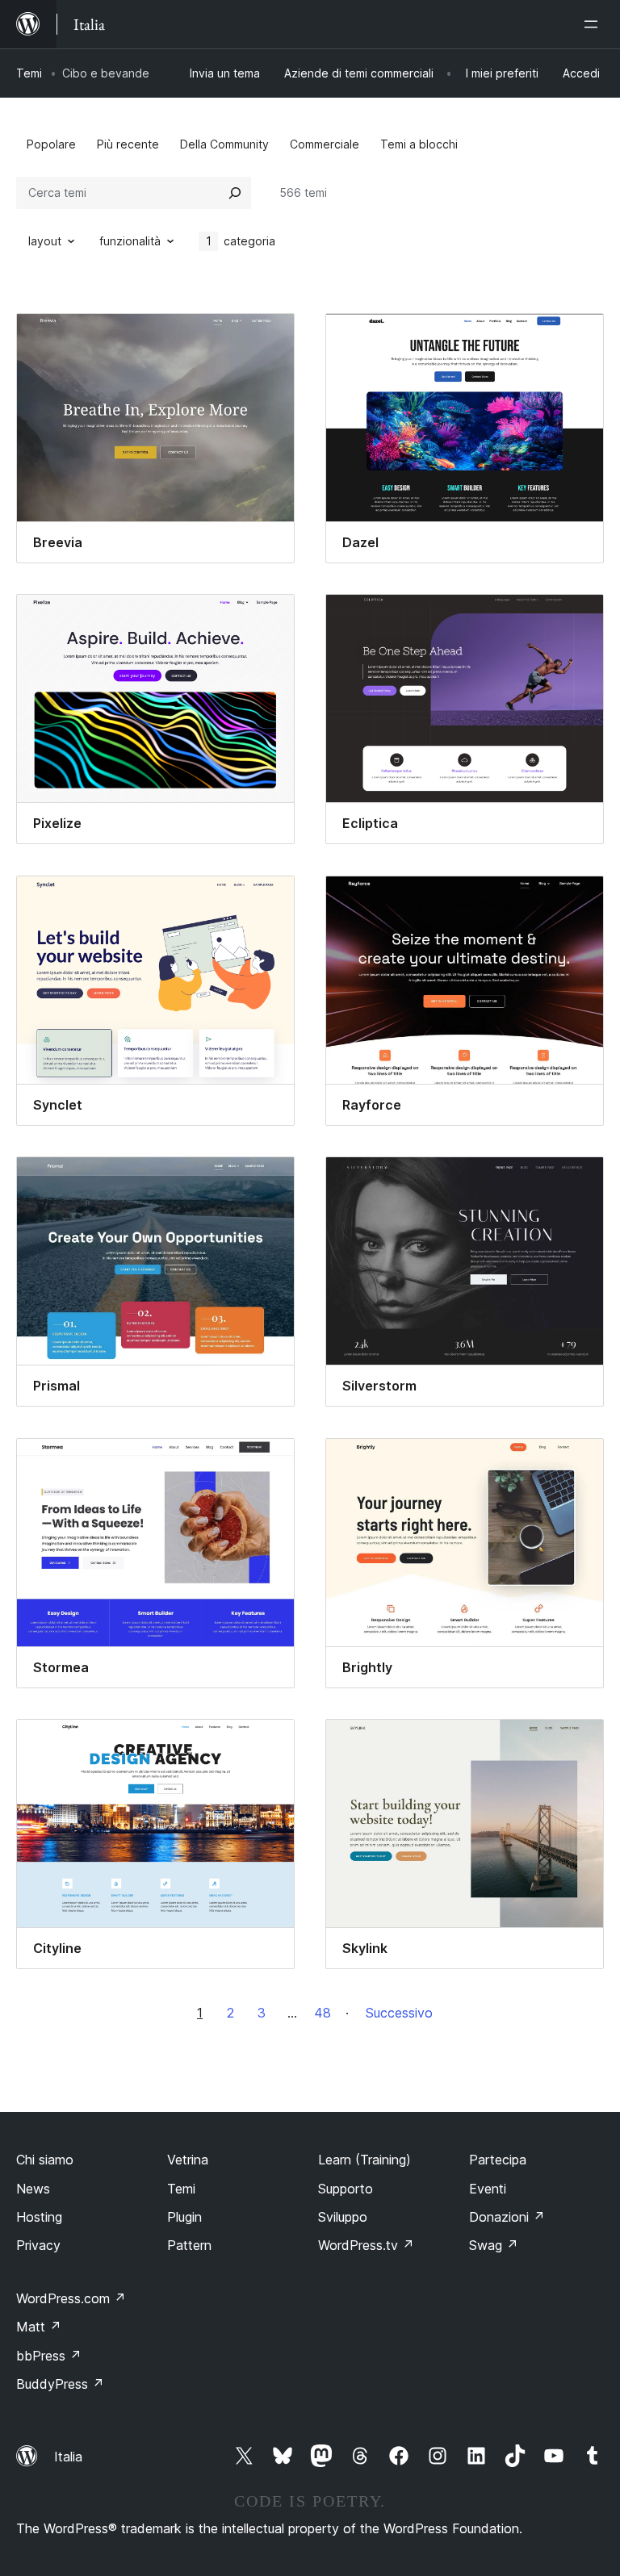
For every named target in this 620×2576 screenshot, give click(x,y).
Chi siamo (45, 2160)
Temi (29, 73)
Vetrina (188, 2160)
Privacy (38, 2245)
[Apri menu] (594, 24)
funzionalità (130, 241)
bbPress (49, 2356)
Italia (68, 2457)
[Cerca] (235, 193)
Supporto (346, 2189)
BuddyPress (60, 2384)
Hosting (39, 2217)
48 (323, 2013)
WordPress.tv (366, 2245)
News (33, 2189)
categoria (241, 241)
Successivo (399, 2013)
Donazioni (507, 2217)
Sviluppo (343, 2217)
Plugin (184, 2217)
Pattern (189, 2245)
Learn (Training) (364, 2160)
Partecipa (498, 2160)
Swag (494, 2245)
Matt (39, 2327)
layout (45, 241)
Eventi (488, 2189)
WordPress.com (71, 2298)
